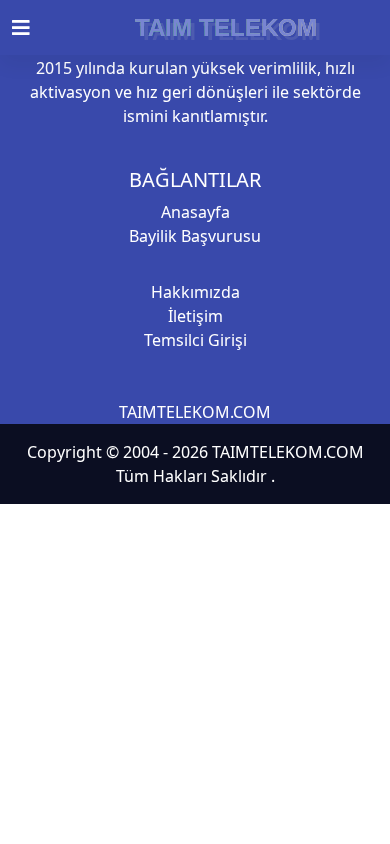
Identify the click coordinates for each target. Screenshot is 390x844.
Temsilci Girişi (195, 340)
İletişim (195, 316)
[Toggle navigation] (33, 28)
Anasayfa (195, 212)
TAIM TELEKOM (226, 27)
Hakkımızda (195, 292)
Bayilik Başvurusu (195, 236)
